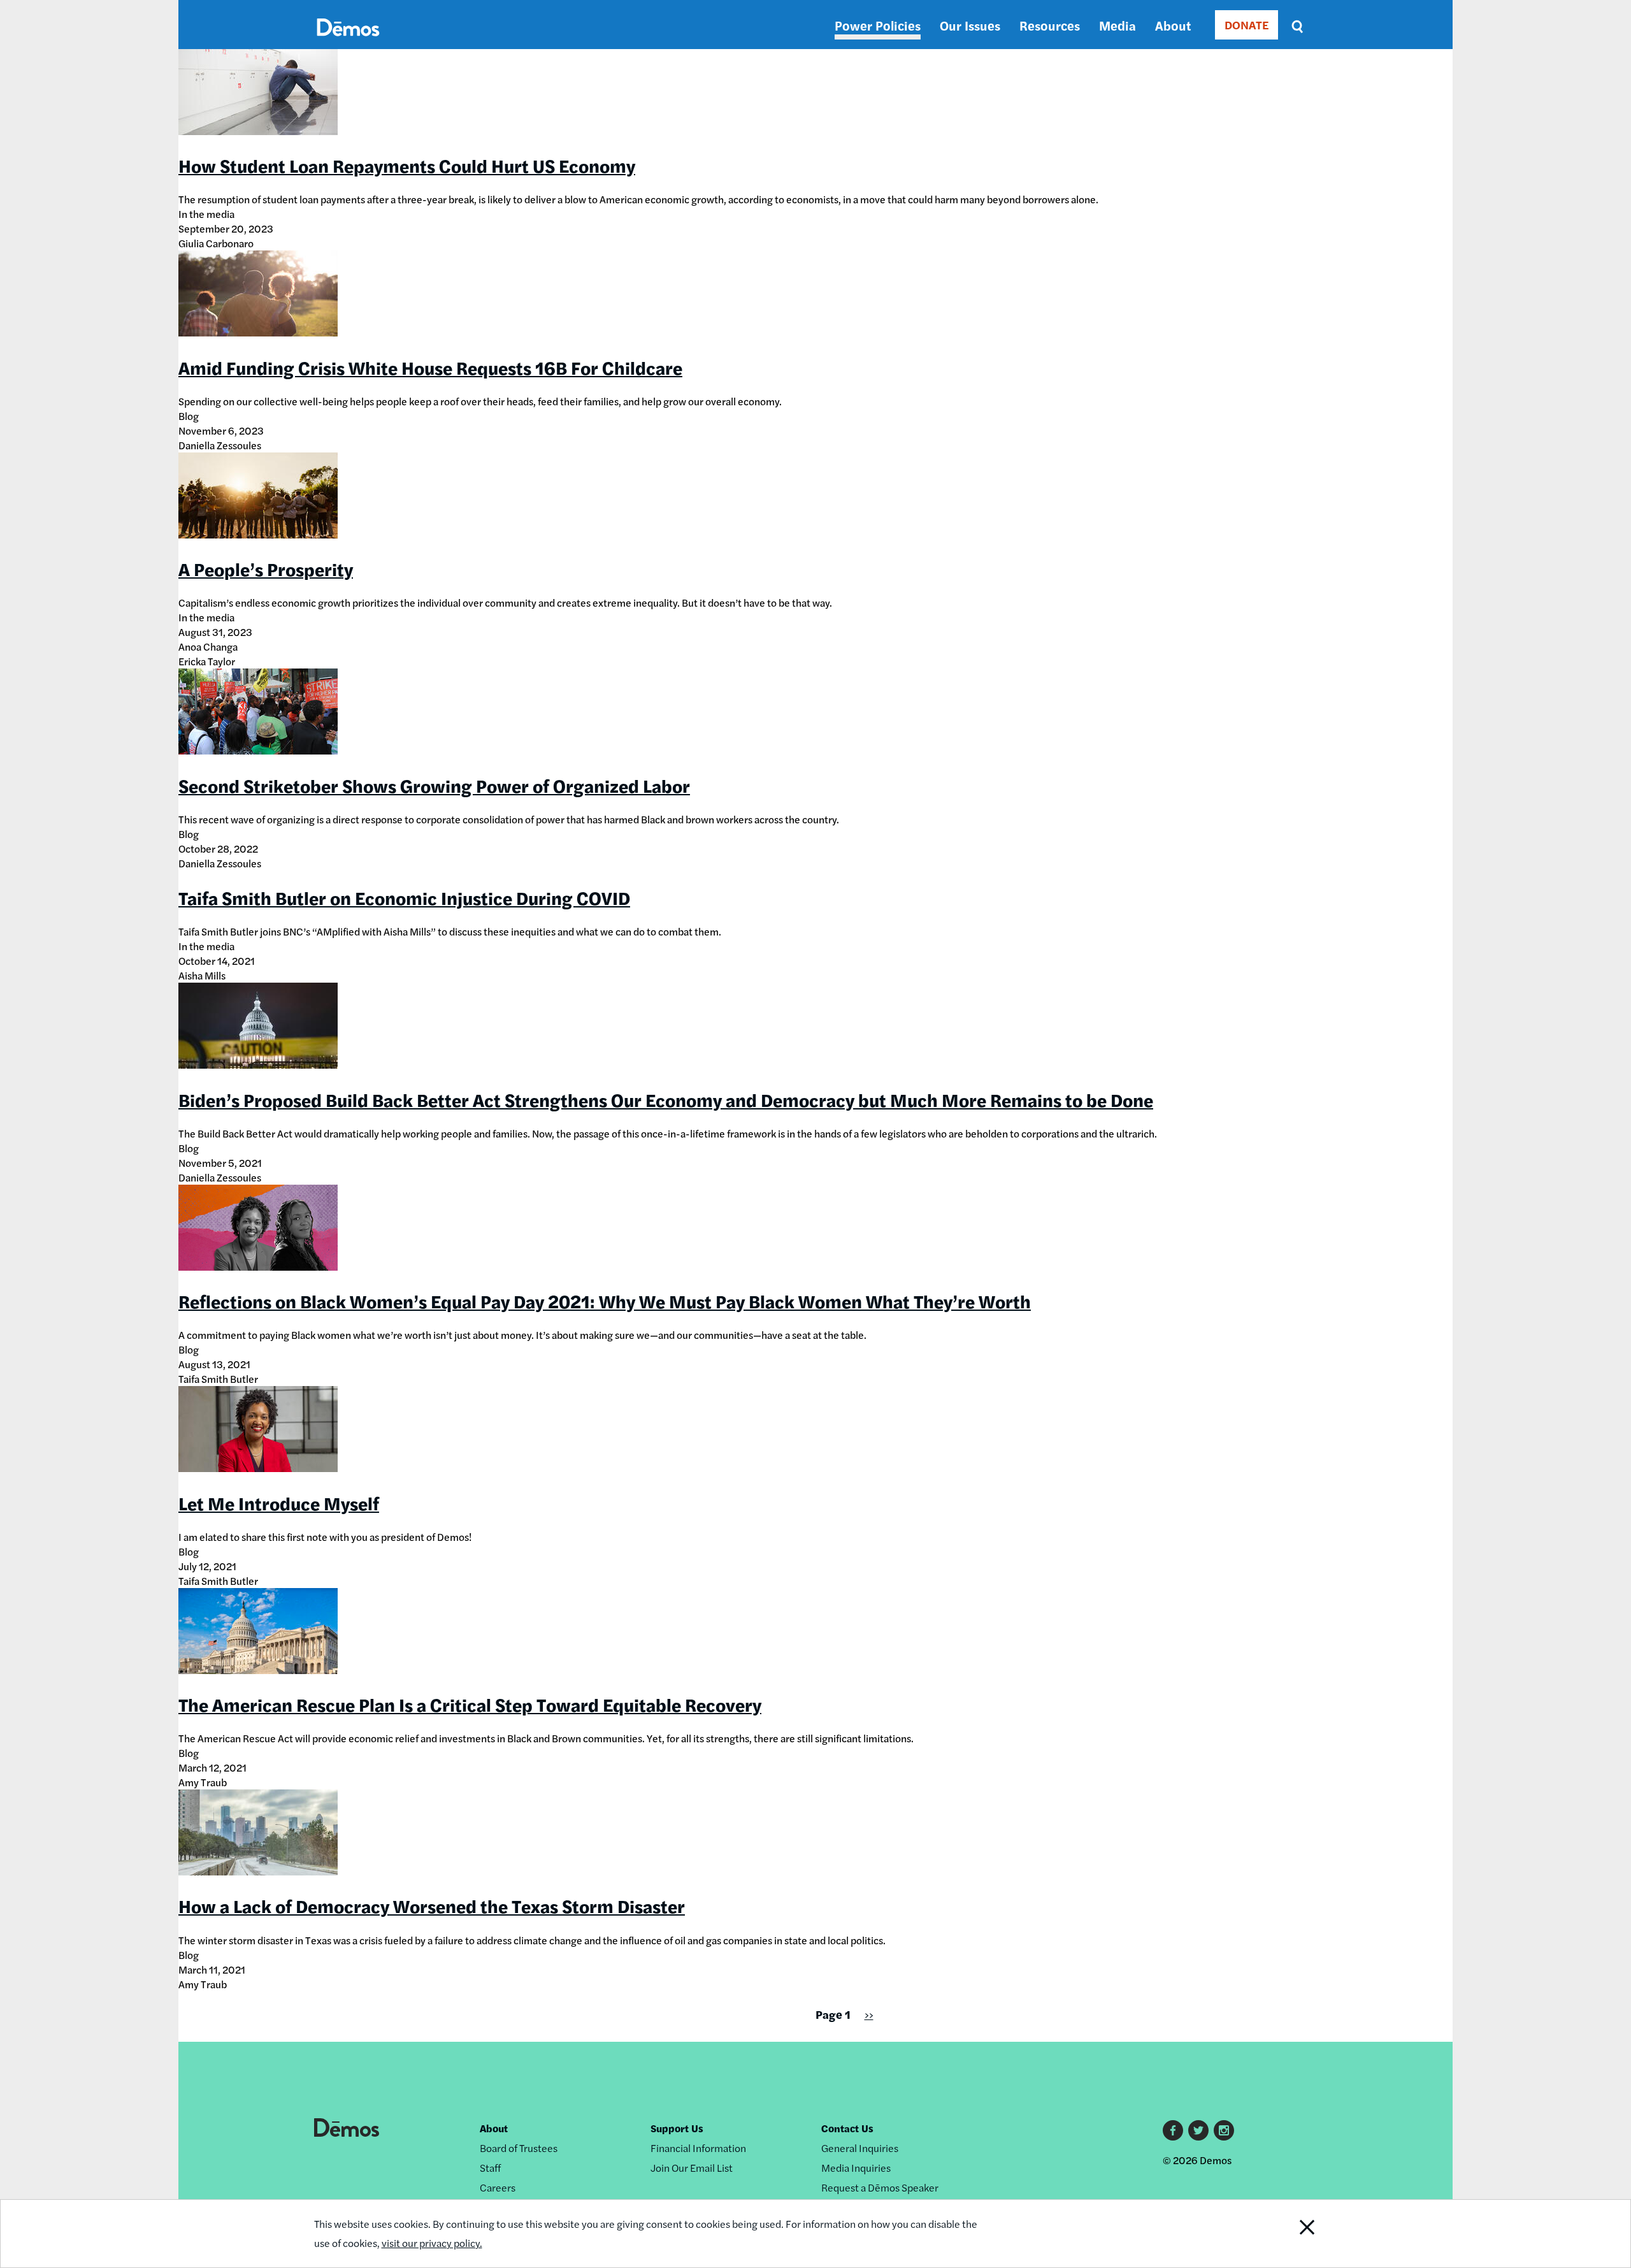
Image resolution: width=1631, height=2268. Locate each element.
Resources (1050, 25)
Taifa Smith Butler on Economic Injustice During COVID (404, 897)
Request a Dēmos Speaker (880, 2187)
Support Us (677, 2128)
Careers (498, 2187)
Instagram (1224, 2130)
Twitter (1198, 2130)
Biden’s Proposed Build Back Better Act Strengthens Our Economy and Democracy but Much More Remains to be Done (666, 1099)
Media (1117, 25)
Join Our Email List (692, 2168)
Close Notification (1283, 2234)
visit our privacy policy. (432, 2243)
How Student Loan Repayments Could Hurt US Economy (407, 165)
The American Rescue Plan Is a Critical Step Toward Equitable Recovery (470, 1704)
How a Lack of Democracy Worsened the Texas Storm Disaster (432, 1905)
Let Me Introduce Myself (279, 1503)
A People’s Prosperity (266, 568)
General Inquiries (860, 2148)
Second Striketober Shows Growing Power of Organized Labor (434, 785)
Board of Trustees (519, 2148)
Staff (490, 2168)
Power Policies (878, 25)
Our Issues (970, 25)
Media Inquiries (856, 2168)
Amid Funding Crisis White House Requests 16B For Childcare (430, 367)
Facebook (1173, 2130)
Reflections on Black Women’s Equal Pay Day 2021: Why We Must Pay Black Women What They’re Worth (605, 1301)
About (1173, 25)
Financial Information (698, 2148)
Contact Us (847, 2128)
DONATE (1247, 25)
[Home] (348, 42)
